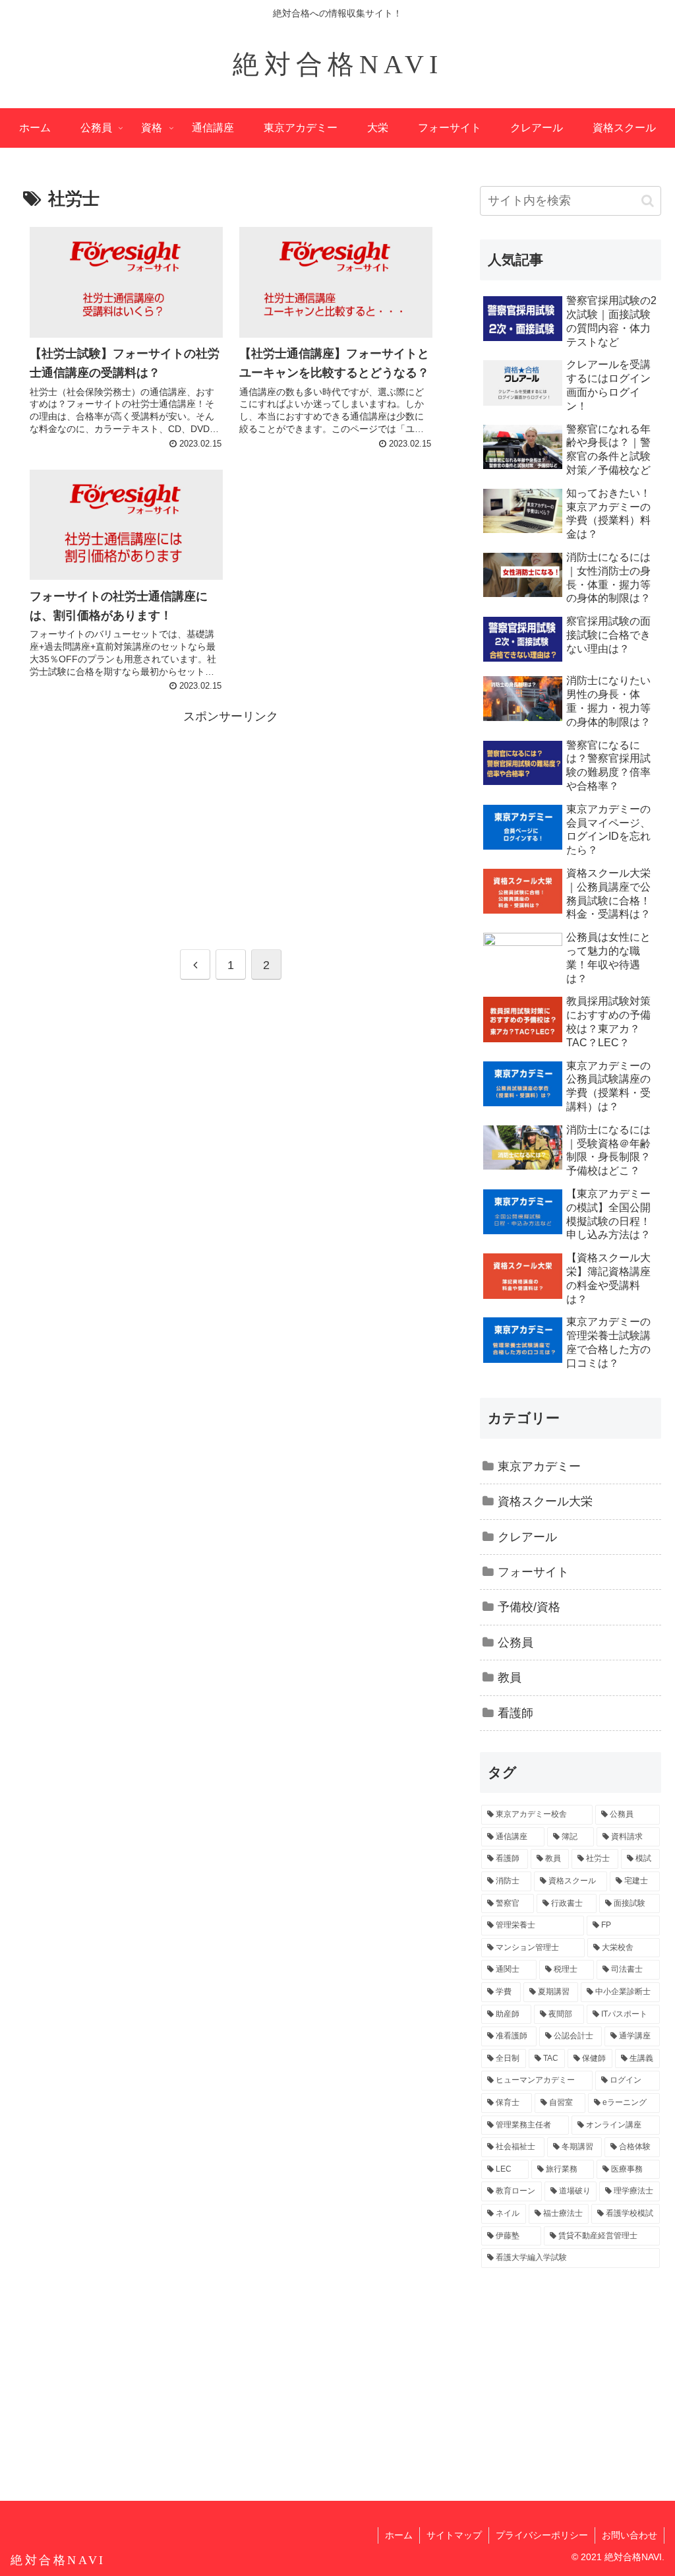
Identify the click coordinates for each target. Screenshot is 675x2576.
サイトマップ (454, 2535)
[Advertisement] (231, 820)
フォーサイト (533, 1572)
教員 (510, 1678)
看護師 (515, 1713)
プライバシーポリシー (542, 2535)
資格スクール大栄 (545, 1501)
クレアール (527, 1537)
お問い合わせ (630, 2535)
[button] (648, 201)
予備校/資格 (529, 1607)
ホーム (399, 2535)
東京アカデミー (539, 1466)
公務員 (515, 1643)
